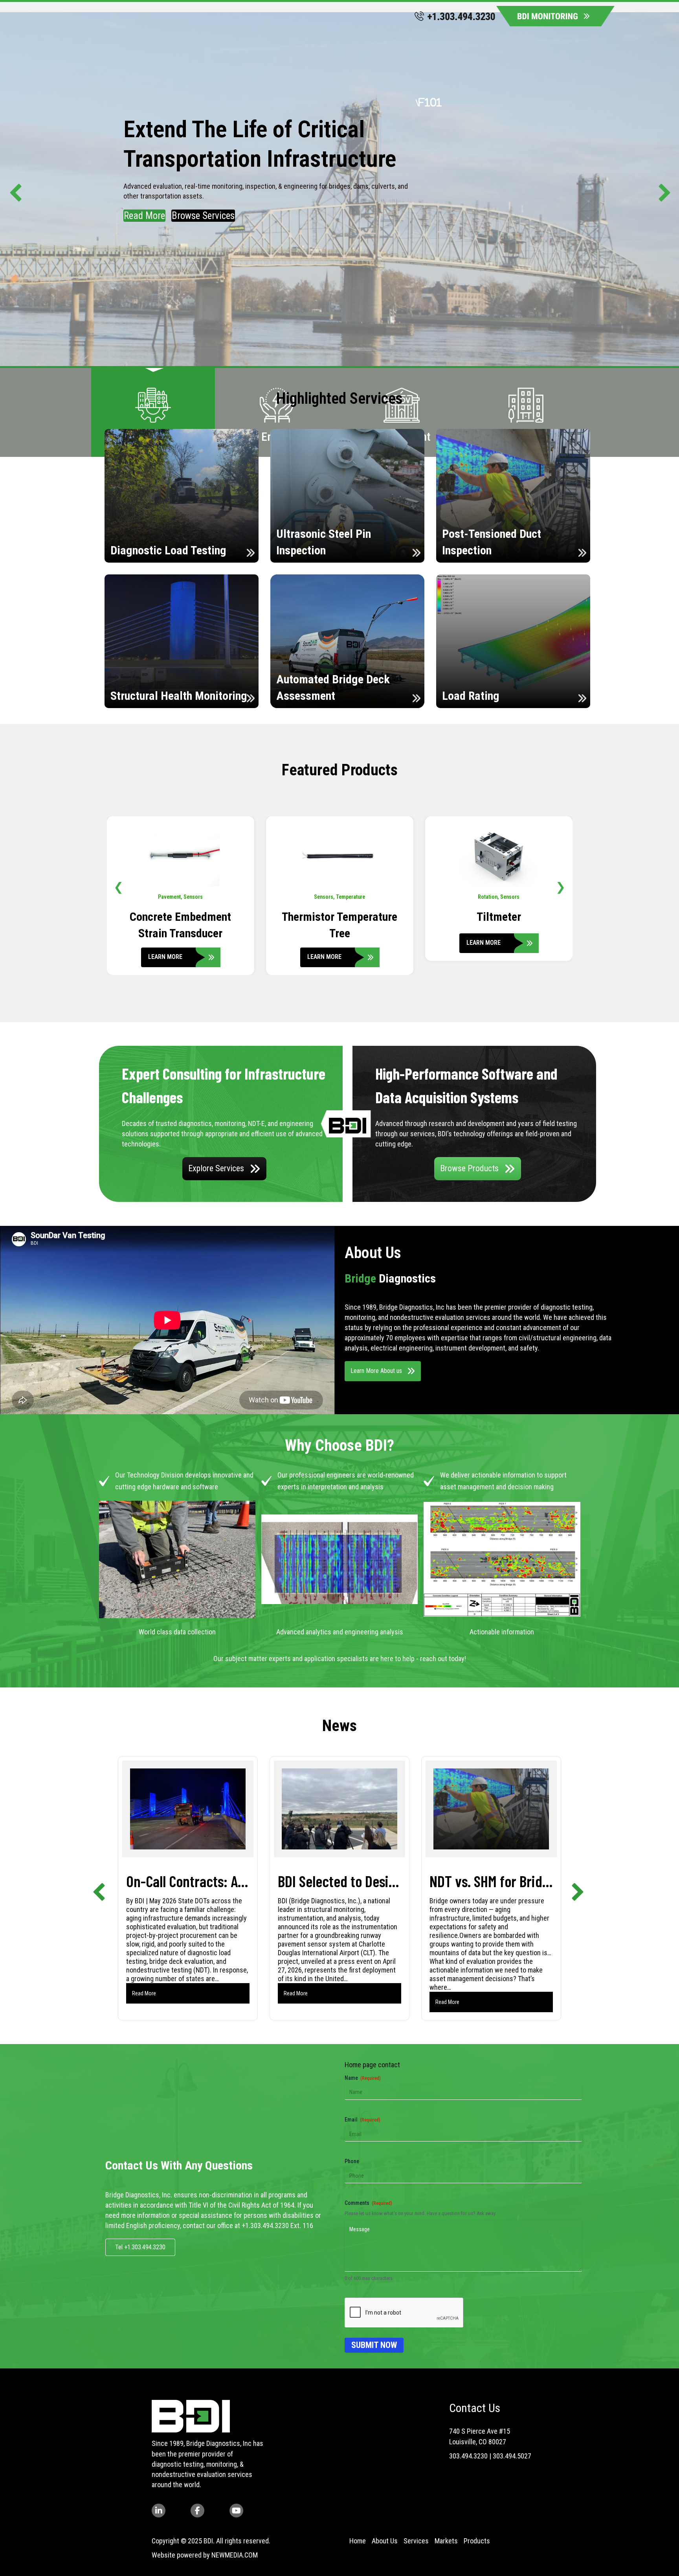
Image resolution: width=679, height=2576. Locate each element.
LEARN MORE (166, 943)
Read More (144, 216)
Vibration (499, 897)
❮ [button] (118, 887)
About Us (385, 2541)
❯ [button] (561, 887)
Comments (368, 2203)
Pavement (328, 897)
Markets (446, 2541)
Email (362, 2120)
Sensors (192, 897)
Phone (352, 2161)
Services (416, 2541)
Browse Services (203, 216)
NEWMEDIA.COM (235, 2555)
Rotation (169, 897)
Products (477, 2541)
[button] (12, 189)
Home (358, 2541)
